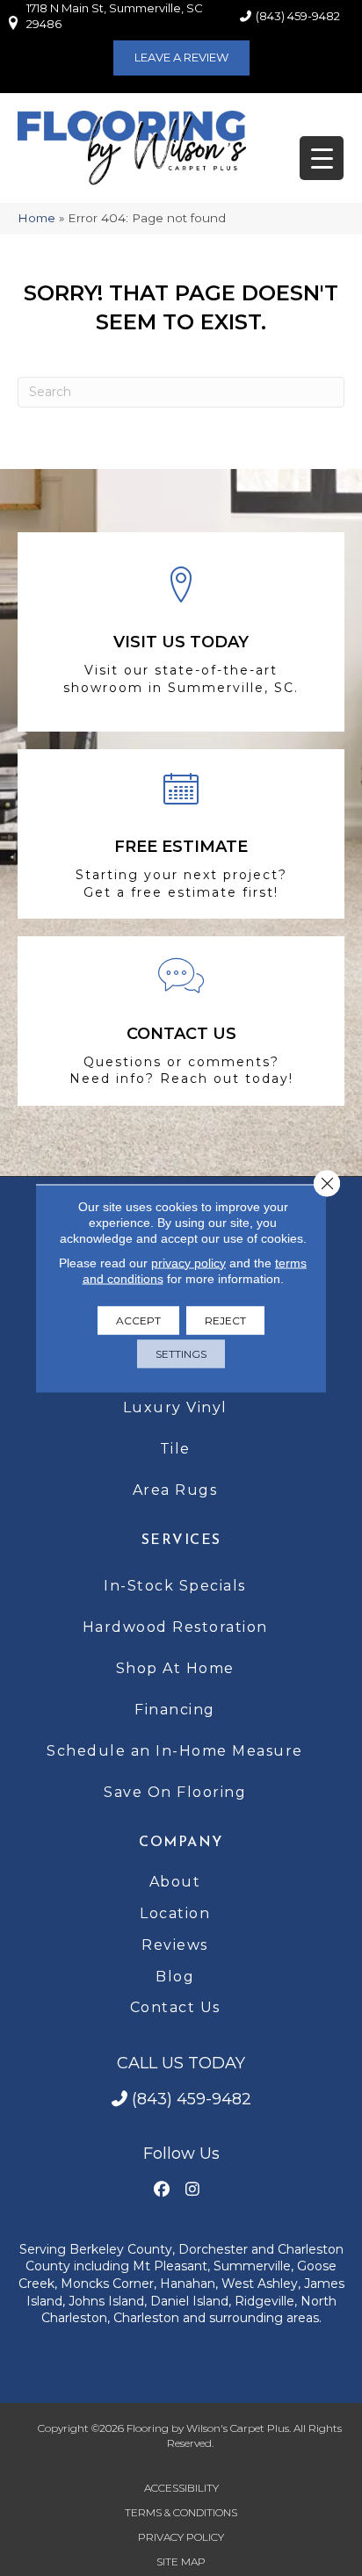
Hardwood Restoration (175, 1627)
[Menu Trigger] (322, 158)
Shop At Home (175, 1668)
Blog (175, 1977)
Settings (181, 1353)
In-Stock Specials (175, 1586)
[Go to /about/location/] (181, 632)
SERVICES (181, 1541)
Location (175, 1913)
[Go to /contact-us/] (181, 1021)
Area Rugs (175, 1490)
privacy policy (188, 1262)
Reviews (175, 1945)
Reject (225, 1320)
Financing (175, 1710)
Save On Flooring (175, 1792)
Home (36, 218)
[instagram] (192, 2190)
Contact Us (175, 2007)
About (175, 1882)
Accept (138, 1320)
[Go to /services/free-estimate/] (181, 834)
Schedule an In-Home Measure (175, 1751)
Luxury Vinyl (175, 1407)
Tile (175, 1449)
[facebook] (161, 2190)
